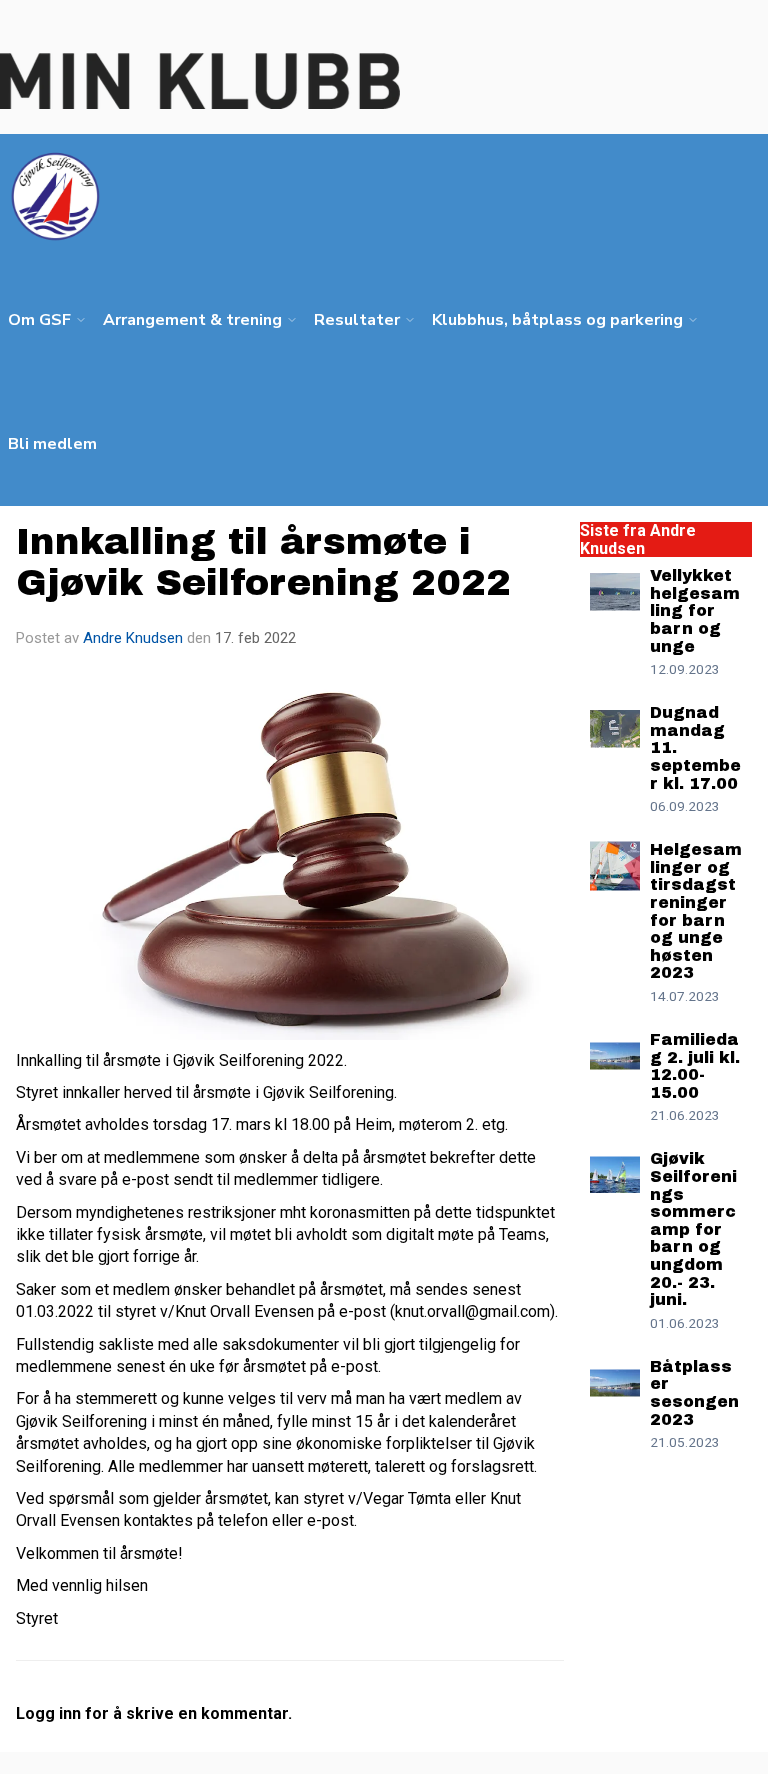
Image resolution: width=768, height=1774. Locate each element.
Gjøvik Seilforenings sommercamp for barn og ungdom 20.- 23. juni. (693, 1229)
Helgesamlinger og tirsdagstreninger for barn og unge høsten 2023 (696, 911)
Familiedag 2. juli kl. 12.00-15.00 (695, 1066)
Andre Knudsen (133, 638)
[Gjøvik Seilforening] (200, 81)
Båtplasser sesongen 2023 (694, 1393)
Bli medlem (52, 444)
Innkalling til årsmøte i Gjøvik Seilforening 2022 (263, 562)
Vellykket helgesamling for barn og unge (695, 610)
